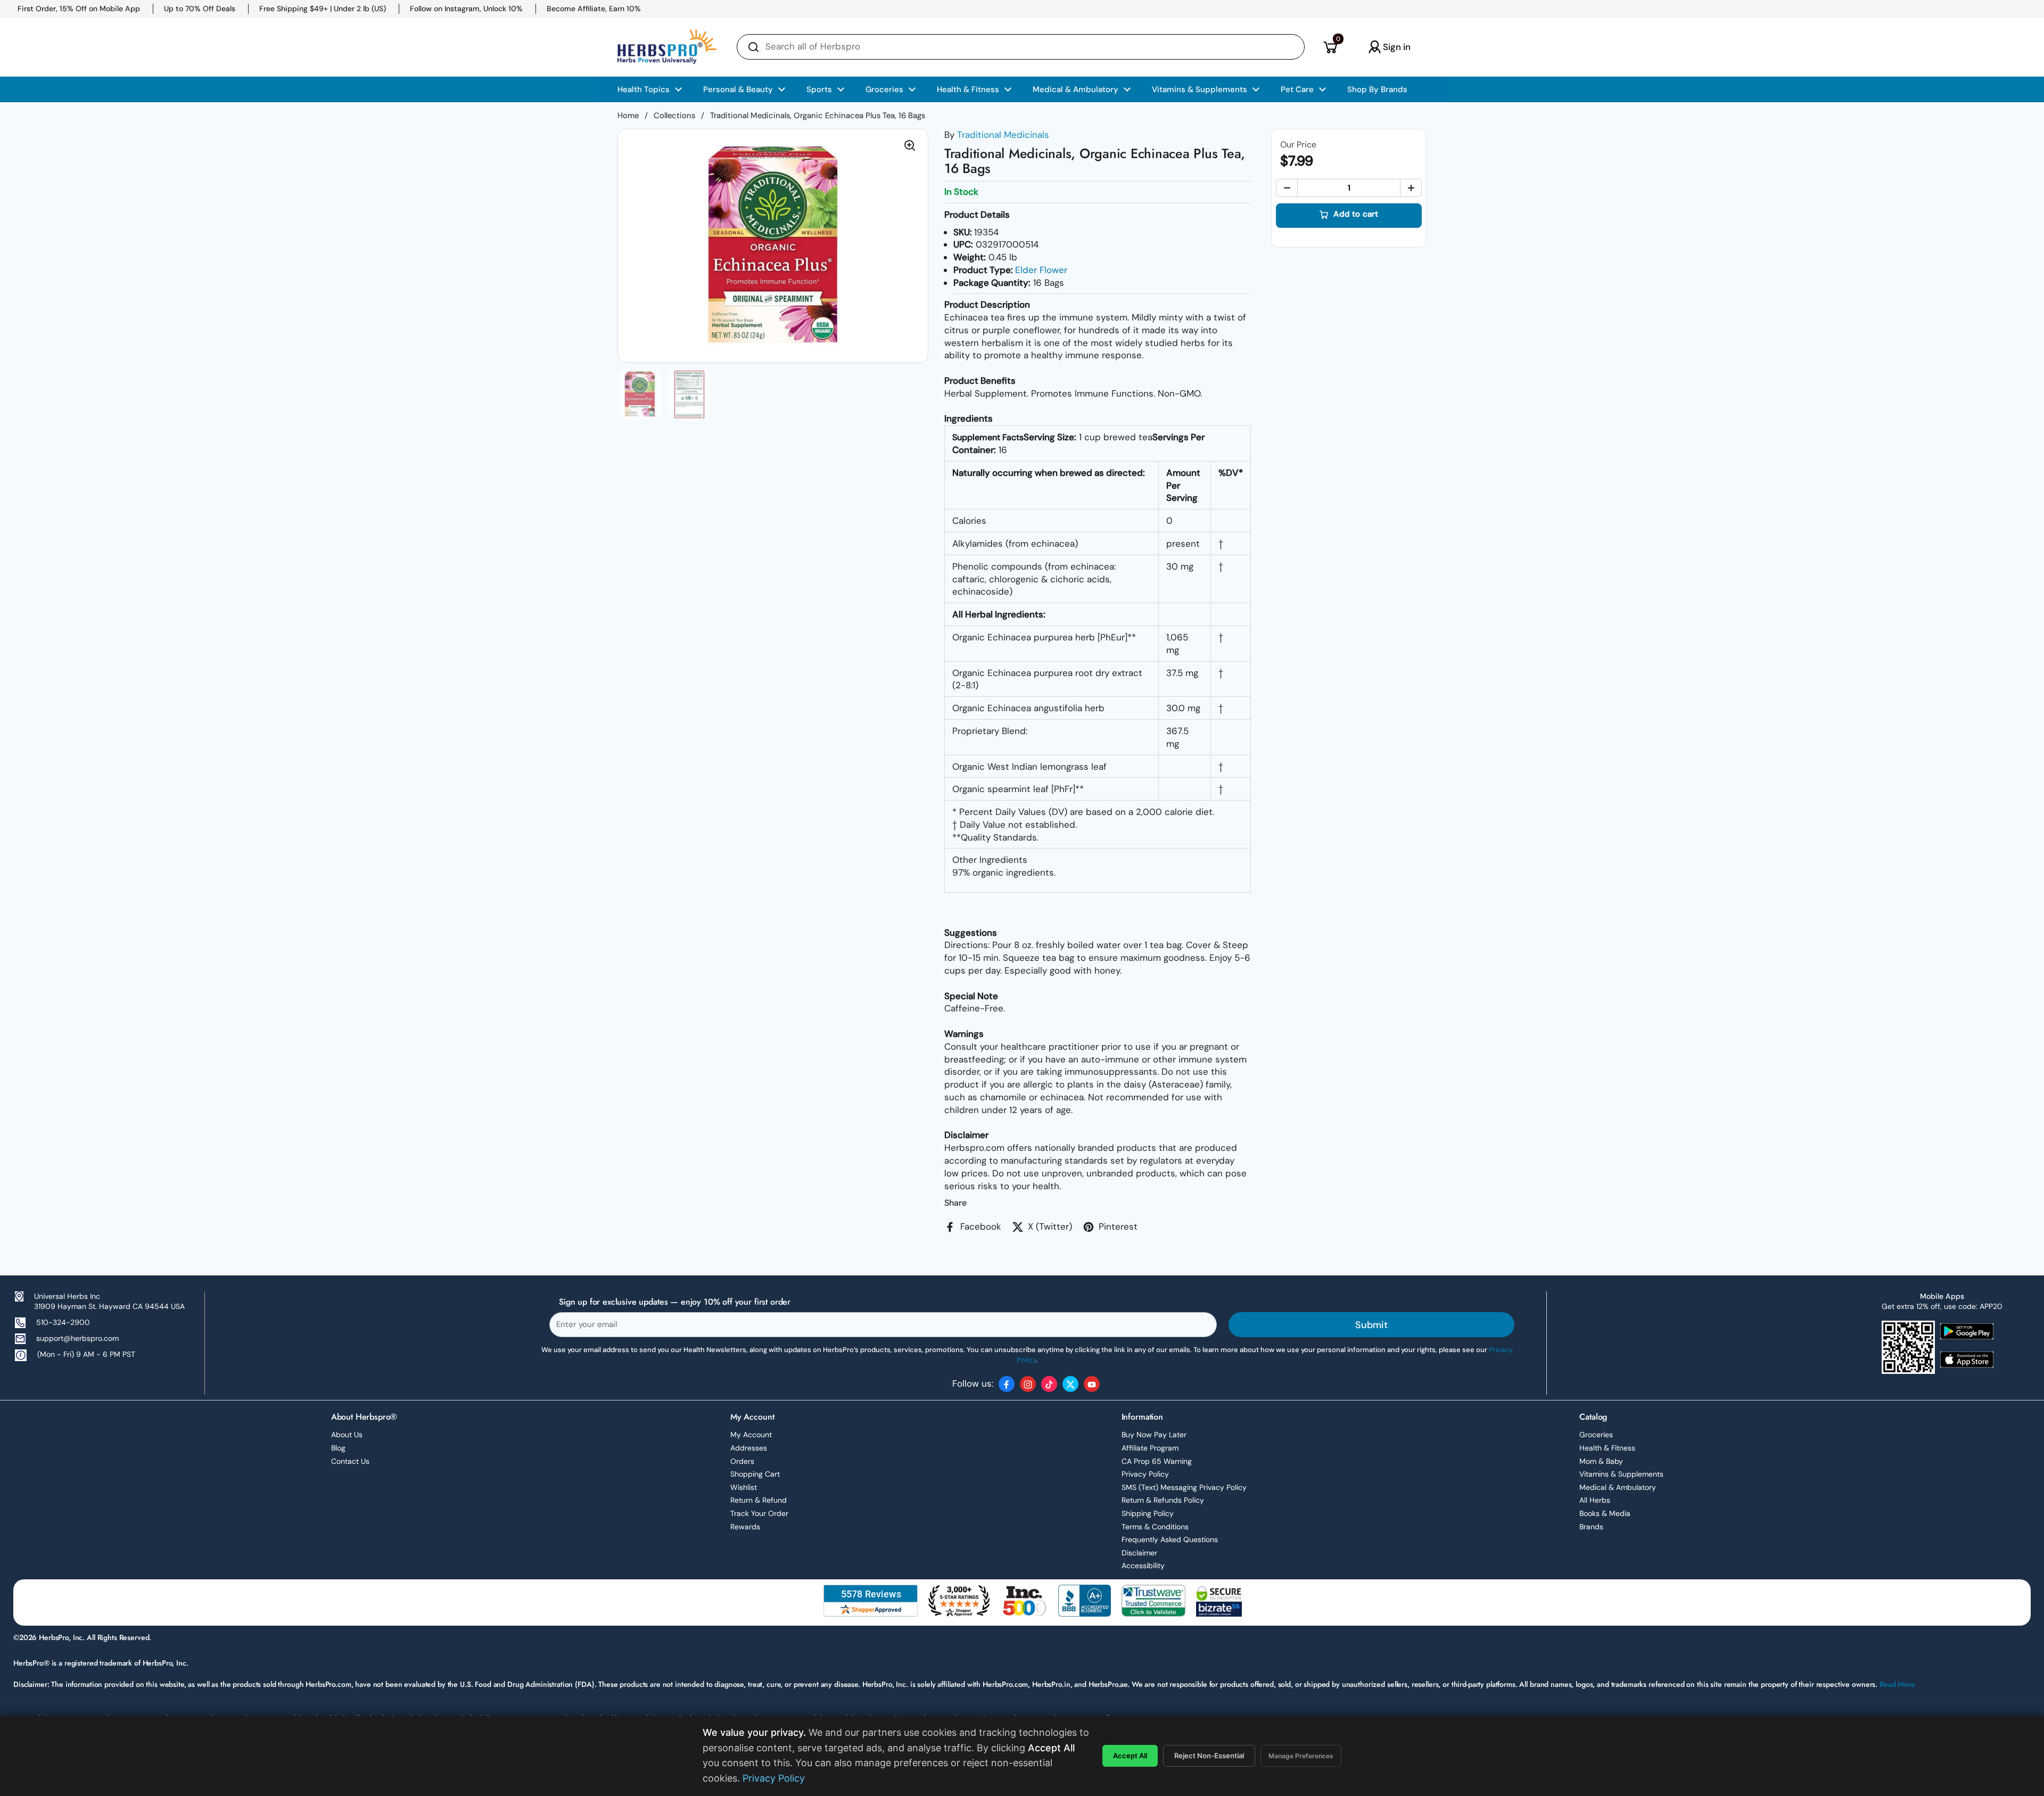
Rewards (745, 1527)
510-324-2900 (63, 1322)
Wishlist (744, 1487)
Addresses (749, 1448)
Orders (742, 1461)
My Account (751, 1435)
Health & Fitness (1607, 1448)
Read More (1897, 1684)
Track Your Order (759, 1513)
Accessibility (1143, 1566)
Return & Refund (759, 1500)
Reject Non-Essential (1209, 1756)
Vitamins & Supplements (1621, 1474)
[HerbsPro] (667, 47)
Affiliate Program (1150, 1448)
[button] (1330, 47)
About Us (347, 1435)
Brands (1591, 1527)
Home (628, 116)
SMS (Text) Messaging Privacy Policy (1184, 1487)
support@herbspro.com (77, 1338)
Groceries (1596, 1435)
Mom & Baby (1601, 1461)
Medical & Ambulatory (1618, 1487)
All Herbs (1595, 1500)
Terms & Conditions (1155, 1527)
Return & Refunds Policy (1163, 1500)
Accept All (1130, 1756)
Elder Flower (1041, 270)
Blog (338, 1448)
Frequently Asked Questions (1170, 1539)
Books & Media (1605, 1513)
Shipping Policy (1148, 1513)
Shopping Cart (755, 1474)
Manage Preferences (1301, 1756)
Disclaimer (1139, 1553)
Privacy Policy (1145, 1474)
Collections (674, 116)
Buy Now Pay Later (1154, 1435)
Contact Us (350, 1461)
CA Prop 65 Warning (1157, 1461)
